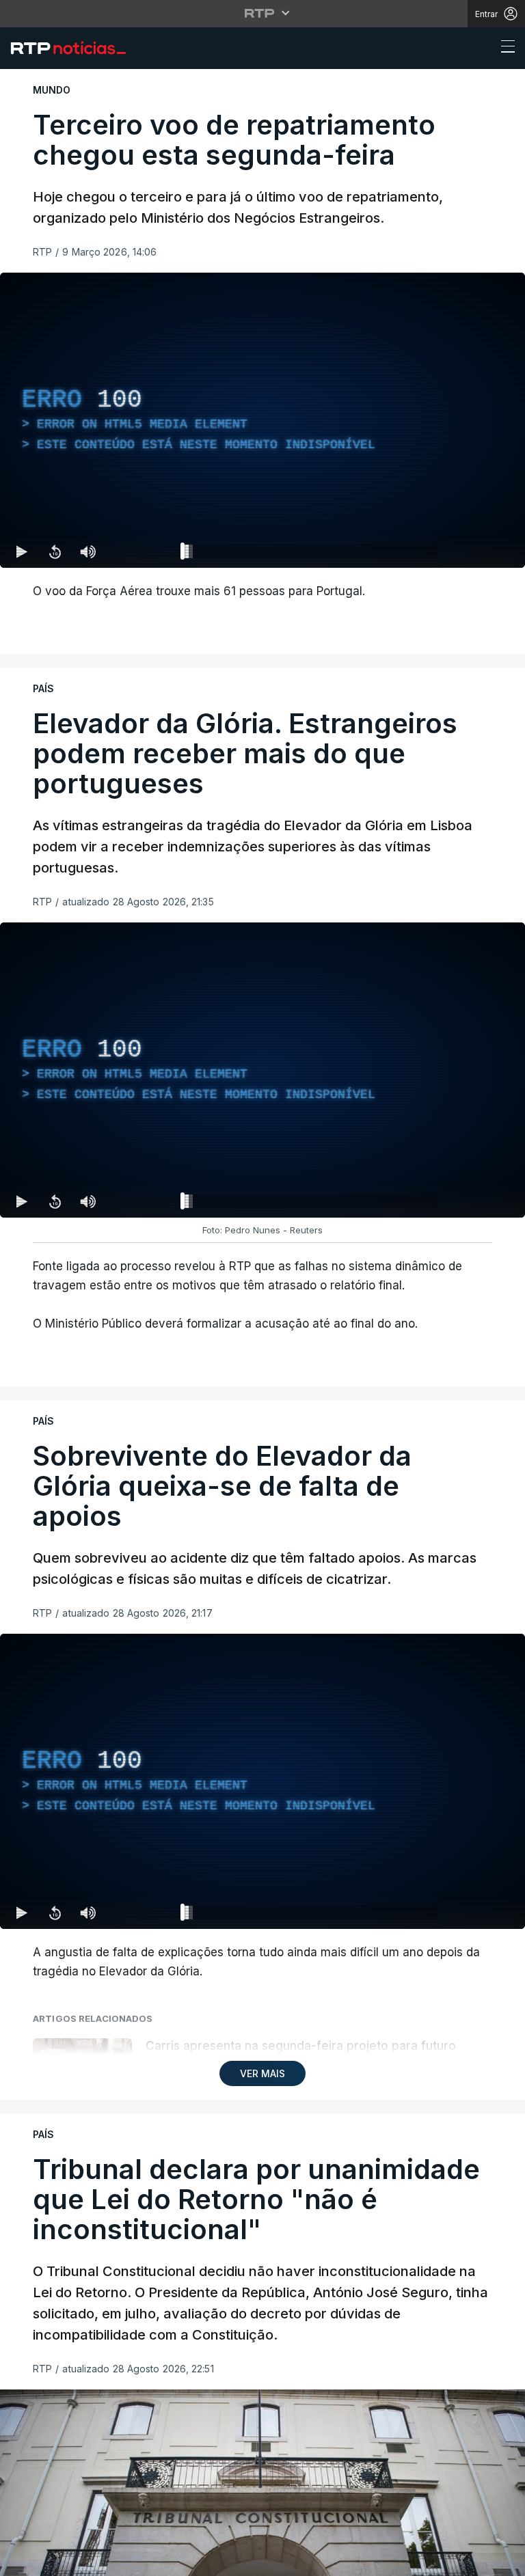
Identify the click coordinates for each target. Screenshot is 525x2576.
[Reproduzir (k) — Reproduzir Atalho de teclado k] (22, 2560)
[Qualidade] (470, 2560)
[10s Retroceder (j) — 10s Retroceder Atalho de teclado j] (55, 2560)
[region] (262, 1288)
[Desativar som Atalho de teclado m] (87, 2560)
